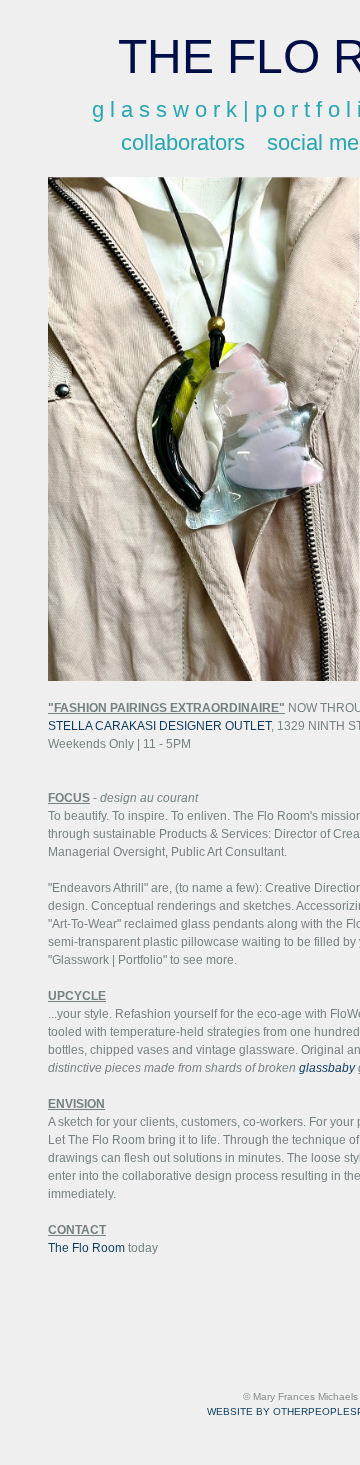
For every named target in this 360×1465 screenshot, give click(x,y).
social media (264, 143)
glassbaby (327, 1068)
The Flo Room (86, 1248)
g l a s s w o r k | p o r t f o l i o (191, 110)
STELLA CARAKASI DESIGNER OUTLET (159, 726)
